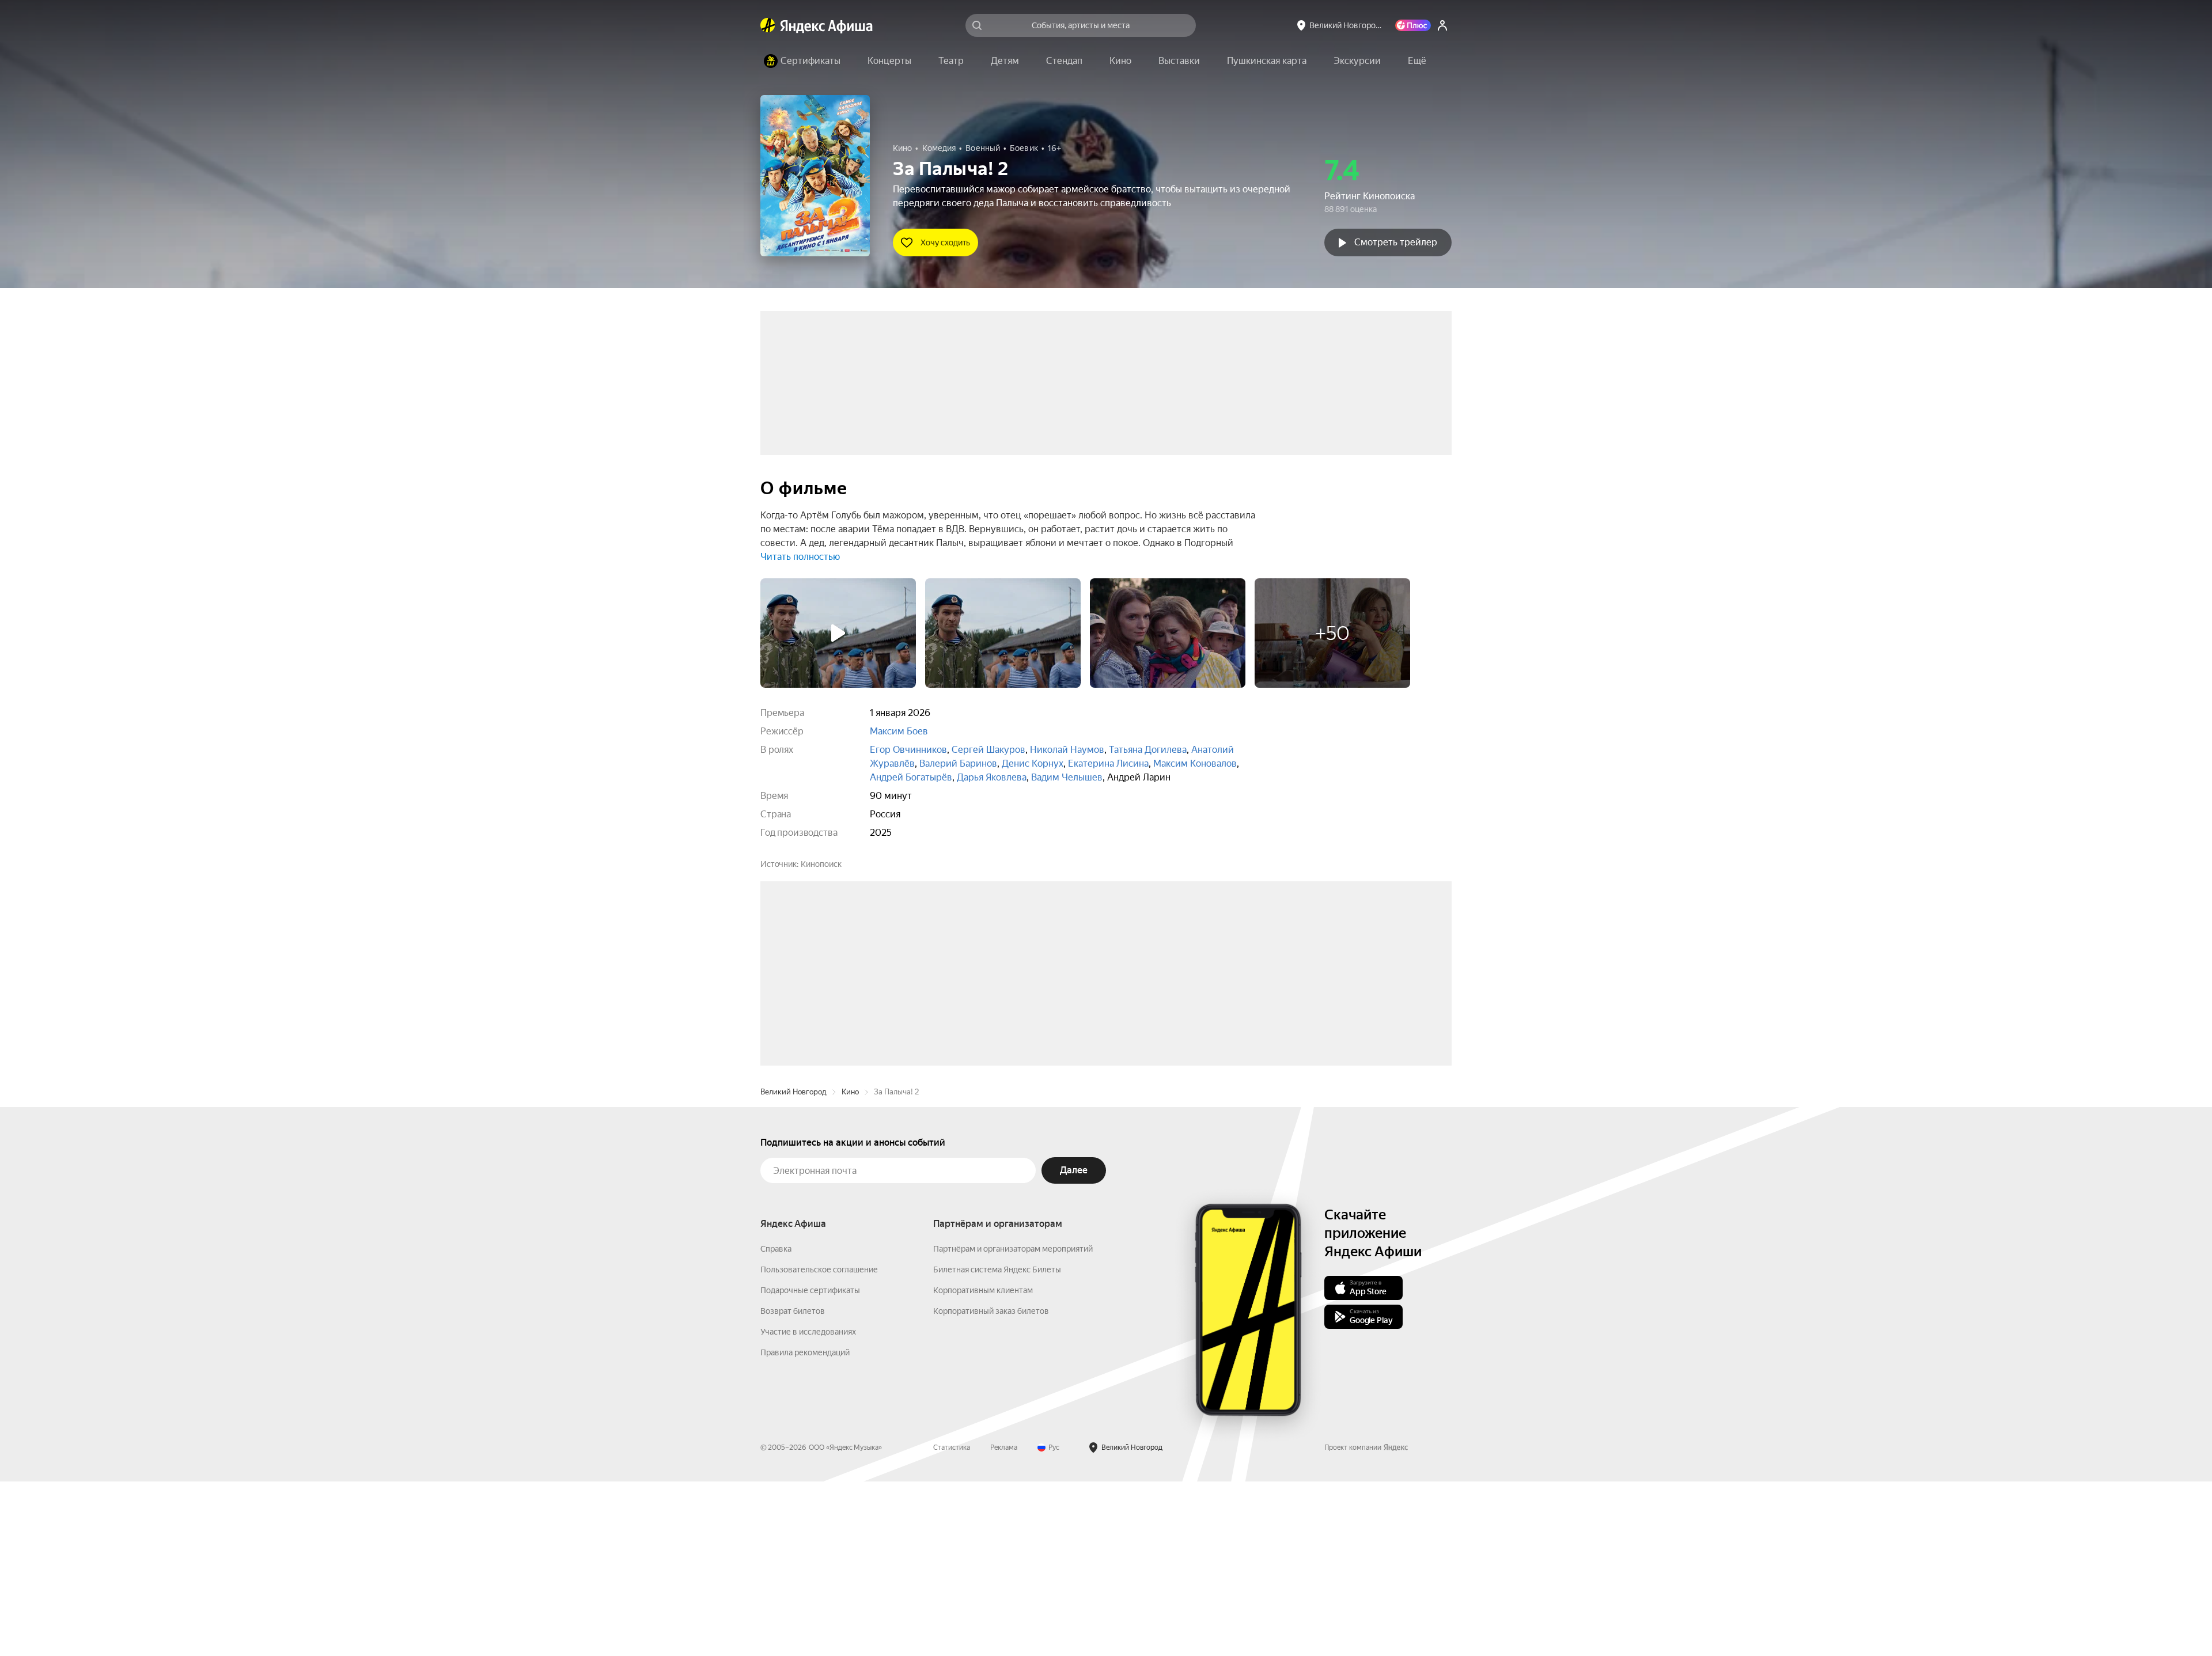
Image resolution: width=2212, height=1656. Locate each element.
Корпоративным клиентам (983, 1465)
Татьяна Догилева (1148, 750)
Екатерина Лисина (1108, 763)
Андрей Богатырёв (911, 777)
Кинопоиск (821, 864)
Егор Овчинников (908, 750)
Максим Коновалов (1195, 763)
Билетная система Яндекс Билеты (997, 1444)
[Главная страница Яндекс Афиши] (768, 25)
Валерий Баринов (958, 763)
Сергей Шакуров (988, 750)
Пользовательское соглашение (819, 1444)
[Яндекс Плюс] (1413, 25)
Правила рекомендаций (805, 1527)
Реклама (1004, 1622)
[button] (1417, 61)
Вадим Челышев (1067, 777)
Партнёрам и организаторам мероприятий (1013, 1423)
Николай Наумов (1067, 750)
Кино (850, 1266)
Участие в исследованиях (808, 1506)
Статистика (952, 1622)
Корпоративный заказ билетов (991, 1486)
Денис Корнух (1033, 763)
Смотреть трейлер (1396, 242)
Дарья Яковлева (992, 777)
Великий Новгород (793, 1266)
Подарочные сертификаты (810, 1465)
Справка (776, 1423)
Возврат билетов (793, 1486)
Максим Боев (899, 731)
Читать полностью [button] (800, 557)
